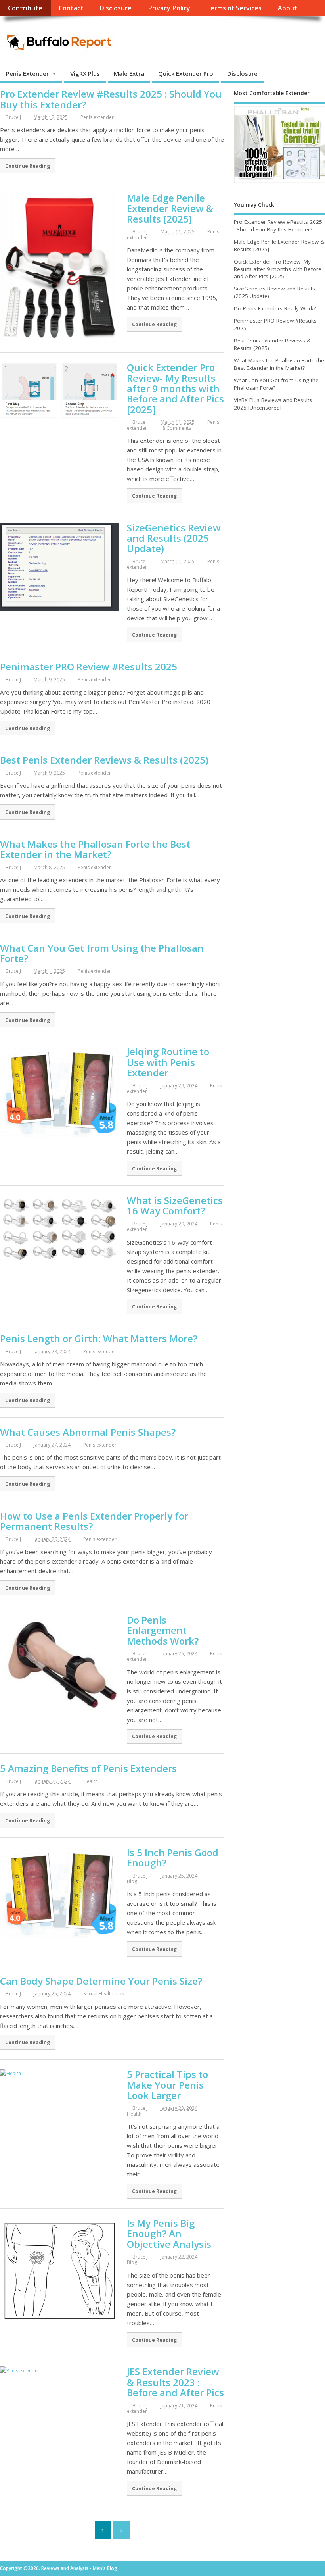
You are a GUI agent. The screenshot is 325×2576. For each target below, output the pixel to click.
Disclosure (116, 8)
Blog (132, 1881)
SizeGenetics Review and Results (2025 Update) (174, 538)
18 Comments (175, 428)
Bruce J (13, 117)
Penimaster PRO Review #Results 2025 (89, 667)
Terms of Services (234, 8)
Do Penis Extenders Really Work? (275, 308)
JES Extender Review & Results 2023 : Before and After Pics (175, 2382)
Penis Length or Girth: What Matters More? (99, 1338)
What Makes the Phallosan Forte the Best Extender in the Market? (95, 849)
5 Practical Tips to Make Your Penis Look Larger (167, 2085)
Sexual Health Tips (104, 1994)
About (288, 8)
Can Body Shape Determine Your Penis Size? (101, 1981)
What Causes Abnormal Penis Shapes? (88, 1432)
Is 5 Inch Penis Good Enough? (173, 1857)
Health (91, 1781)
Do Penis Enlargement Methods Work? (163, 1630)
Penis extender (97, 117)
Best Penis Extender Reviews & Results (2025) (104, 760)
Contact (71, 8)
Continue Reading (28, 166)
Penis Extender (27, 73)
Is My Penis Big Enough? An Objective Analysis (169, 2234)
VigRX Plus (85, 73)
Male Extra (129, 73)
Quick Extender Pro (186, 73)
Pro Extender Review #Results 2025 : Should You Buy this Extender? (111, 99)
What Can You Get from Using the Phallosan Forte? (102, 953)
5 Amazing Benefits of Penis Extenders (88, 1768)
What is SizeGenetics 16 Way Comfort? (175, 1205)
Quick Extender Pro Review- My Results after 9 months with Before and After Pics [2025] (175, 388)
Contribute (25, 8)
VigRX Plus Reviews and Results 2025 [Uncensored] (273, 404)
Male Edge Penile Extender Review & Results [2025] (170, 208)
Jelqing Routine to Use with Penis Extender (168, 1062)
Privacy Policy (169, 8)
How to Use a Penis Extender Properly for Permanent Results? (94, 1521)
